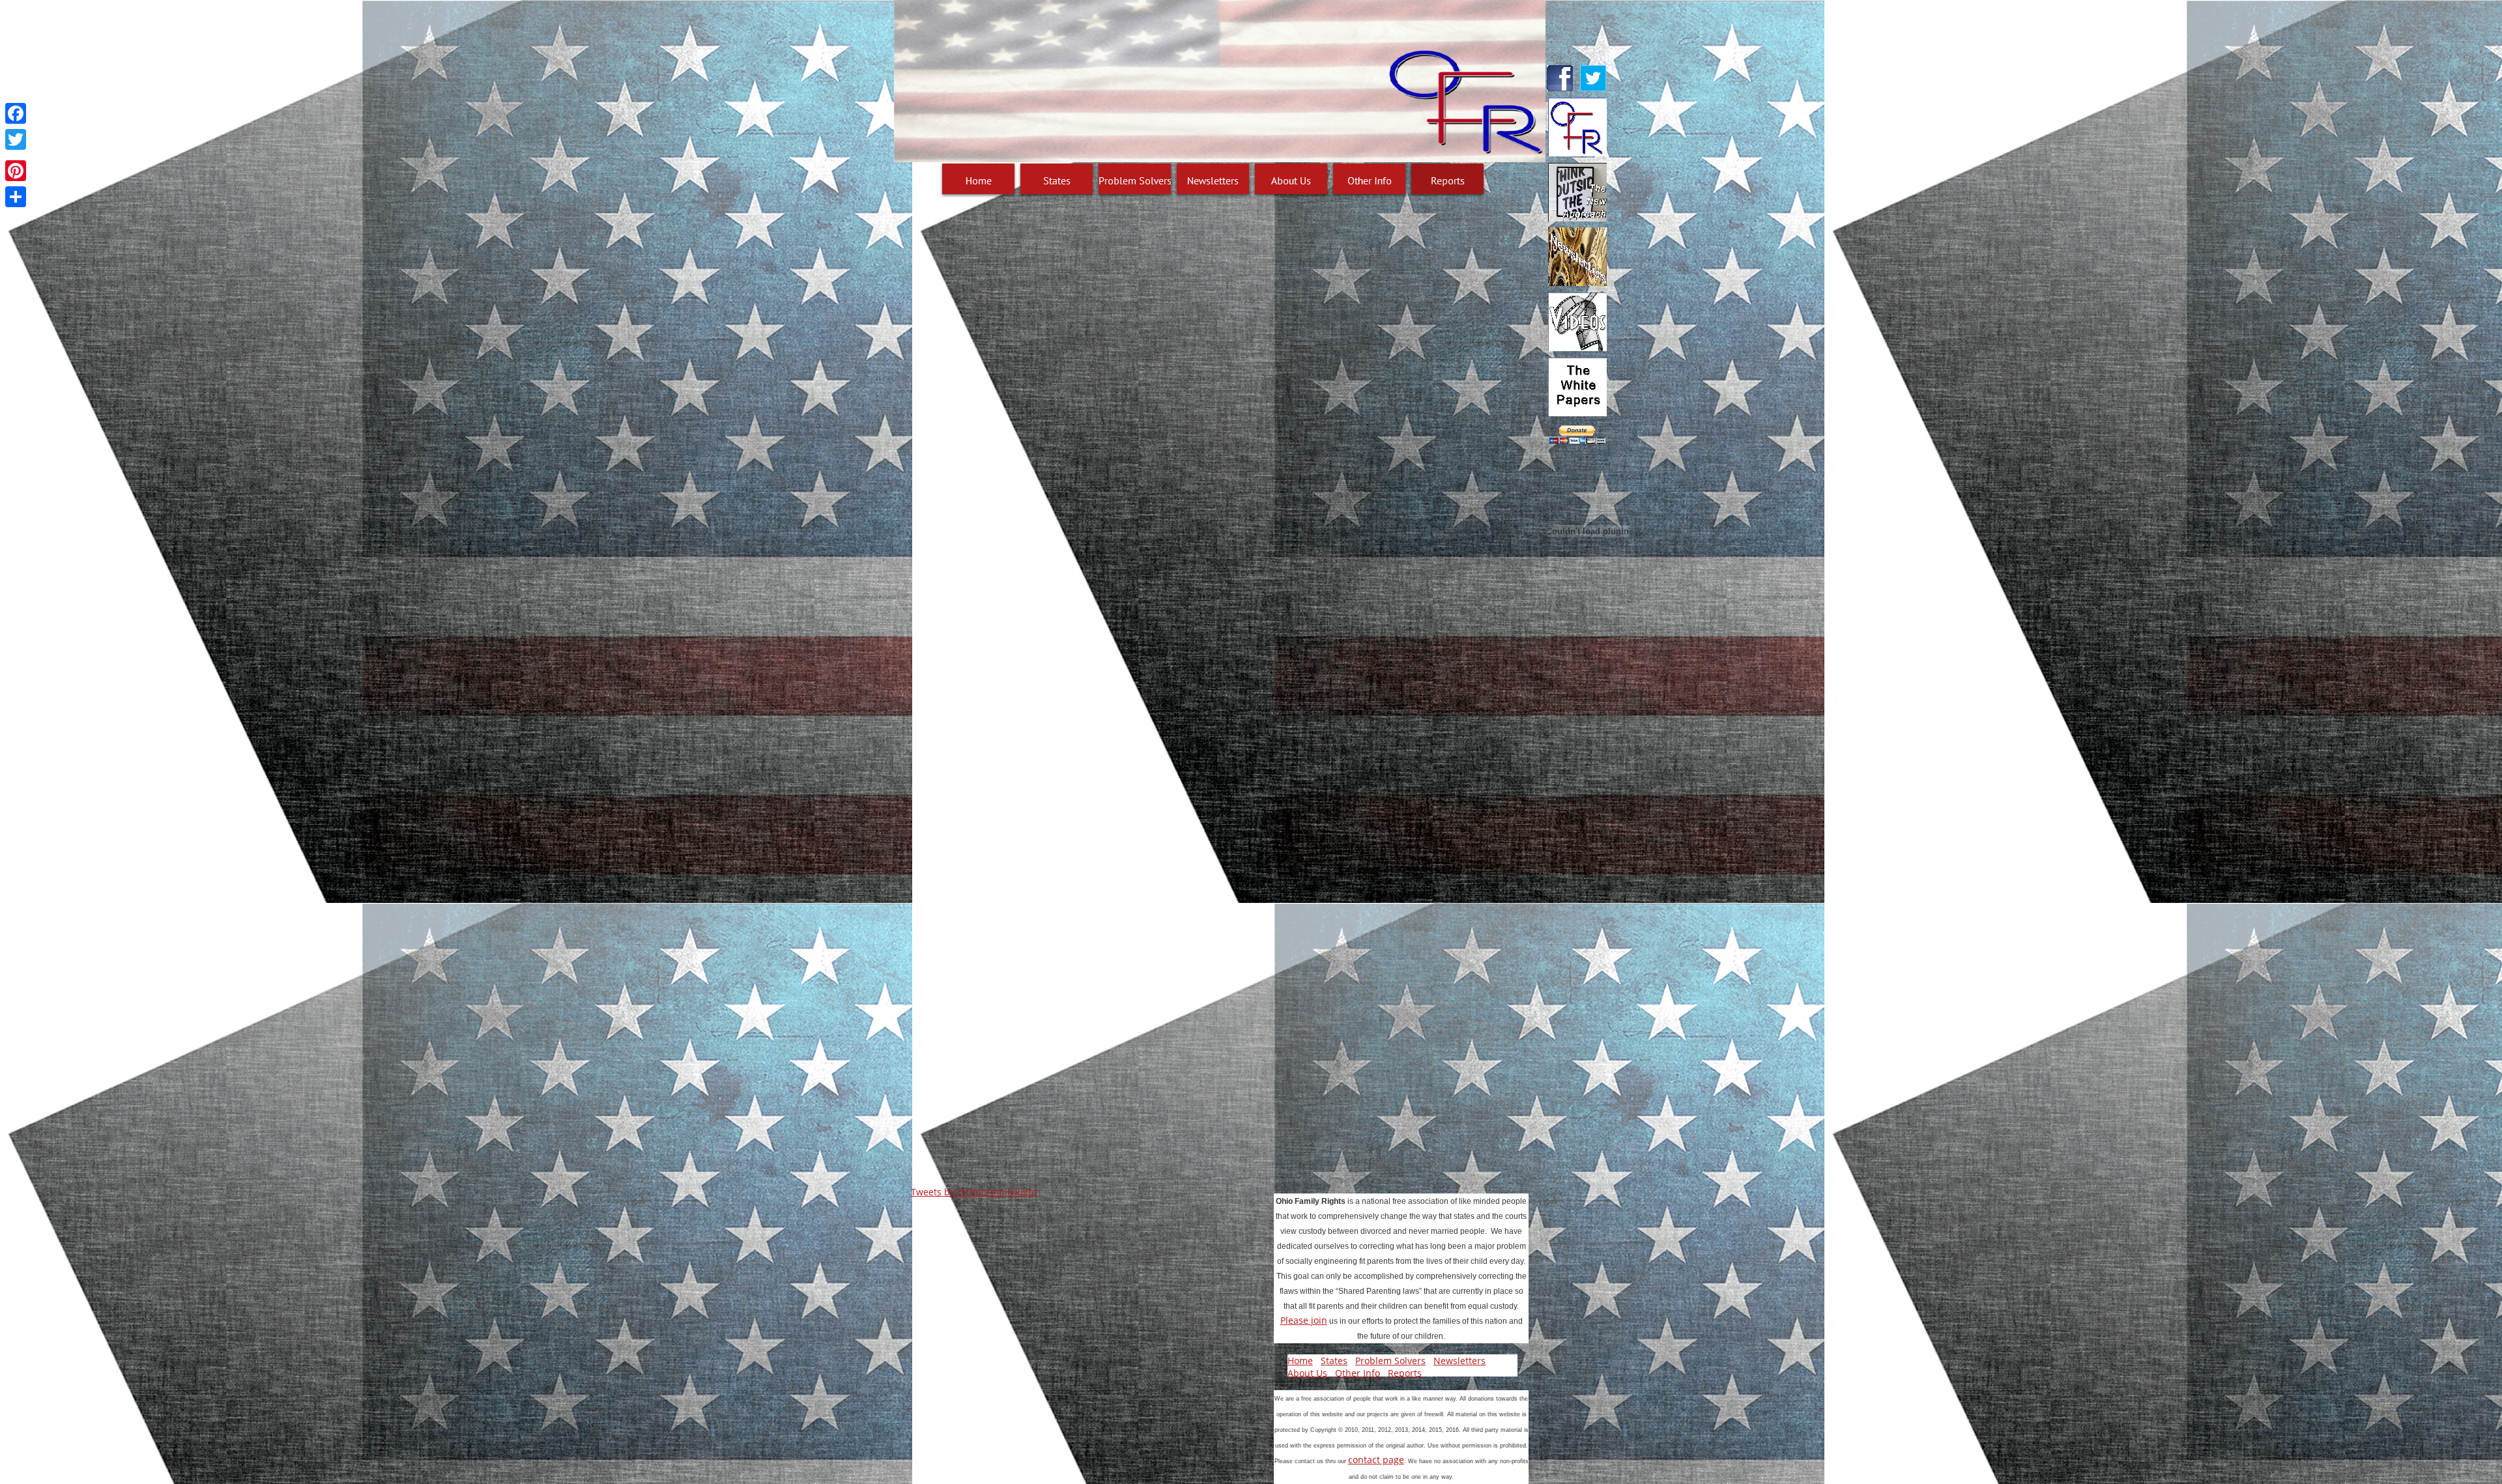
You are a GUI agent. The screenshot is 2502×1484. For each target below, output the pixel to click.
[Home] (979, 180)
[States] (1057, 180)
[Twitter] (16, 139)
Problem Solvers (1390, 1361)
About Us (1307, 1373)
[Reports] (1448, 180)
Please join (1304, 1320)
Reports (1405, 1373)
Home (1300, 1361)
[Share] (16, 197)
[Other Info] (1370, 180)
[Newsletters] (1213, 180)
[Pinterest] (16, 171)
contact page (1376, 1460)
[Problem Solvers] (1135, 180)
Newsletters (1459, 1361)
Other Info (1358, 1373)
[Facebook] (16, 113)
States (1334, 1361)
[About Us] (1291, 180)
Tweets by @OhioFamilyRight (974, 1192)
